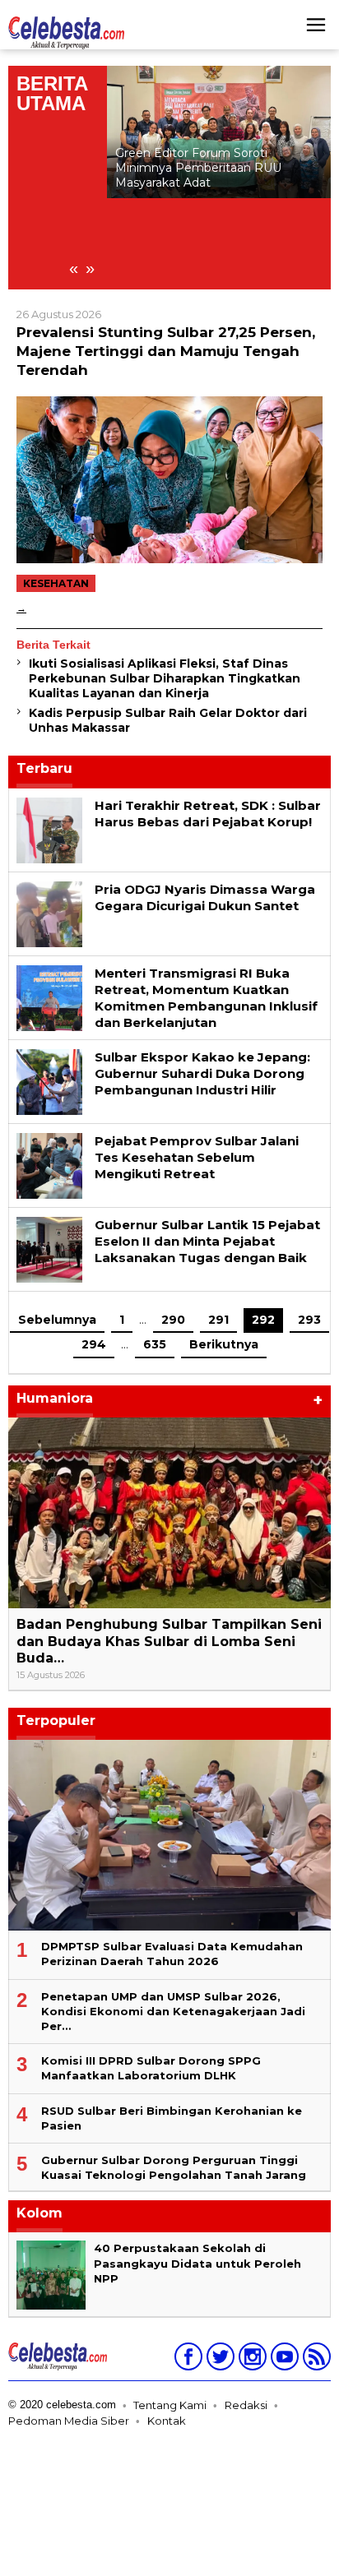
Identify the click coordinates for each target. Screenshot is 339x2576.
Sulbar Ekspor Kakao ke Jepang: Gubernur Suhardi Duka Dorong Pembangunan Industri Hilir (202, 1073)
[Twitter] (218, 2360)
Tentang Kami (170, 2405)
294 (94, 1344)
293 (309, 1320)
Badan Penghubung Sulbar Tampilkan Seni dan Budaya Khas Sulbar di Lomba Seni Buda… (169, 1642)
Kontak (167, 2421)
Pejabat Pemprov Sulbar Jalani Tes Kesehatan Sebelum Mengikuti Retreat (197, 1157)
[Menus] (316, 25)
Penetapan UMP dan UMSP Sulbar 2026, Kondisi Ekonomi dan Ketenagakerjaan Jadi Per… (173, 2011)
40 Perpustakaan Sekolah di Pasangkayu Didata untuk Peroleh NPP (197, 2263)
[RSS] (315, 2360)
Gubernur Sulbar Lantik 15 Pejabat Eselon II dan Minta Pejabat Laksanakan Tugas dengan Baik (207, 1241)
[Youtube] (283, 2360)
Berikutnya (224, 1344)
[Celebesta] (66, 32)
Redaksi (246, 2405)
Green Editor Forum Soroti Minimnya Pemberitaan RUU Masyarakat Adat (198, 168)
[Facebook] (186, 2360)
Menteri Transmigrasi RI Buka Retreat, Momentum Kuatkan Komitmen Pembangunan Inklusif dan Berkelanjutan (206, 998)
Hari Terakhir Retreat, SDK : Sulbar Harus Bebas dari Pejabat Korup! (208, 814)
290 (173, 1320)
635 (155, 1344)
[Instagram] (251, 2360)
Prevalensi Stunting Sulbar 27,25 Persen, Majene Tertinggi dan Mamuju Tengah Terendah (166, 351)
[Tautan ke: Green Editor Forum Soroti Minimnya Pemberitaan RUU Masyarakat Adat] (219, 132)
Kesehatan (56, 583)
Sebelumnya (57, 1320)
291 (218, 1320)
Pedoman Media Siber (69, 2421)
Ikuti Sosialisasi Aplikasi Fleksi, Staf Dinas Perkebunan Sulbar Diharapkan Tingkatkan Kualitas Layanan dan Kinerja (165, 678)
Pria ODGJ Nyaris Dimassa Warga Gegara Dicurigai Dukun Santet (205, 897)
